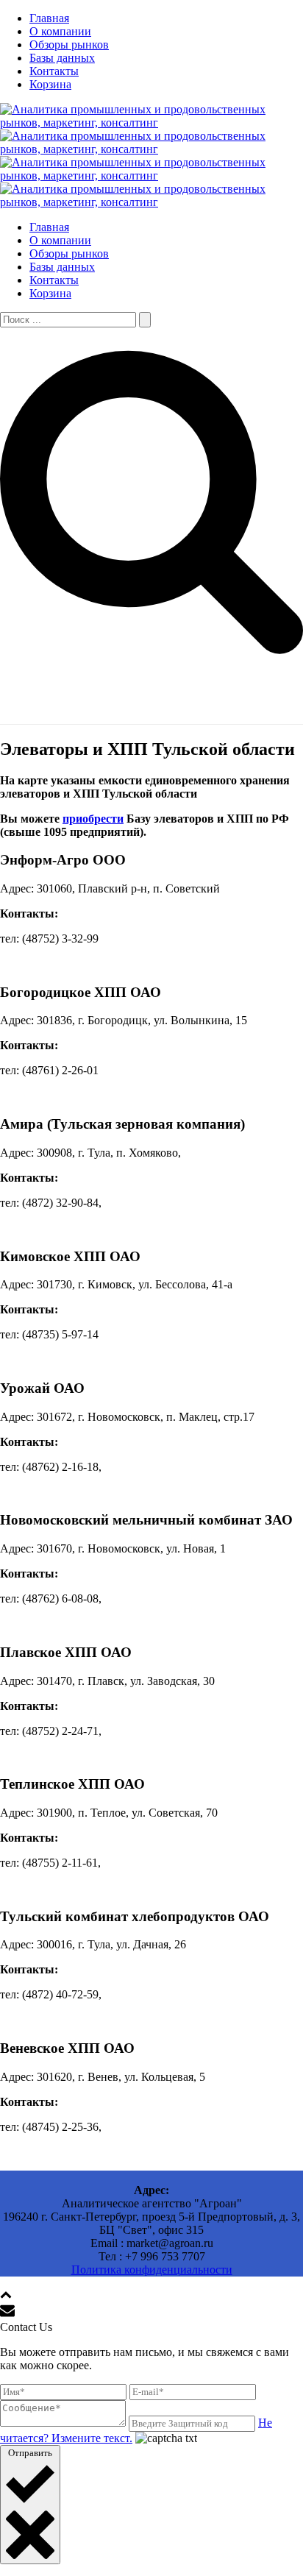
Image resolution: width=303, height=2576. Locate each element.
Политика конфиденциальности (152, 2270)
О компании (60, 31)
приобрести (93, 819)
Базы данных (62, 58)
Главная (49, 18)
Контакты (54, 71)
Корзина (50, 84)
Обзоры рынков (69, 45)
